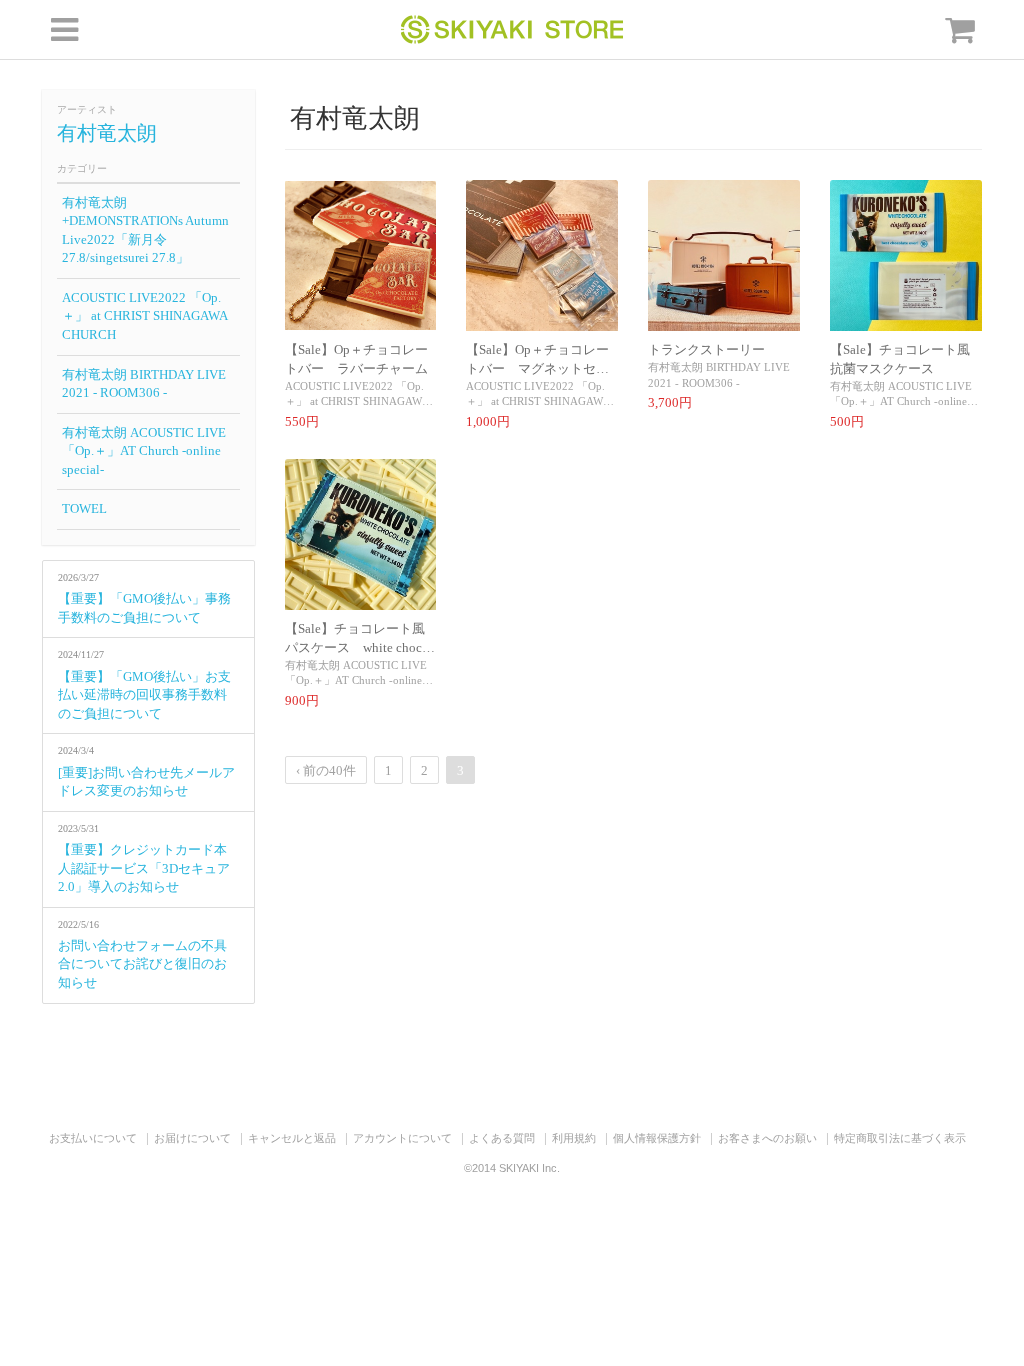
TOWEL (84, 508)
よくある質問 (502, 1138)
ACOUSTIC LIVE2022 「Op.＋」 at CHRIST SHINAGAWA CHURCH (145, 316)
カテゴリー (82, 168)
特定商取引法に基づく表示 (900, 1138)
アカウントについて (402, 1138)
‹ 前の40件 (326, 770)
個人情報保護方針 (657, 1138)
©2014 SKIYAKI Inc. (512, 1168)
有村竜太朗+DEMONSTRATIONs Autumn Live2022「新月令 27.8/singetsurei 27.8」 (145, 230)
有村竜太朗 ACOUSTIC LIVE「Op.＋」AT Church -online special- (144, 451)
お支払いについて (93, 1138)
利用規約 (574, 1138)
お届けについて (192, 1138)
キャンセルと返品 (292, 1138)
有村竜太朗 (107, 133)
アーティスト (87, 109)
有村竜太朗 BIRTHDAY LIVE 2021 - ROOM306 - (144, 384)
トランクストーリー (706, 349)
